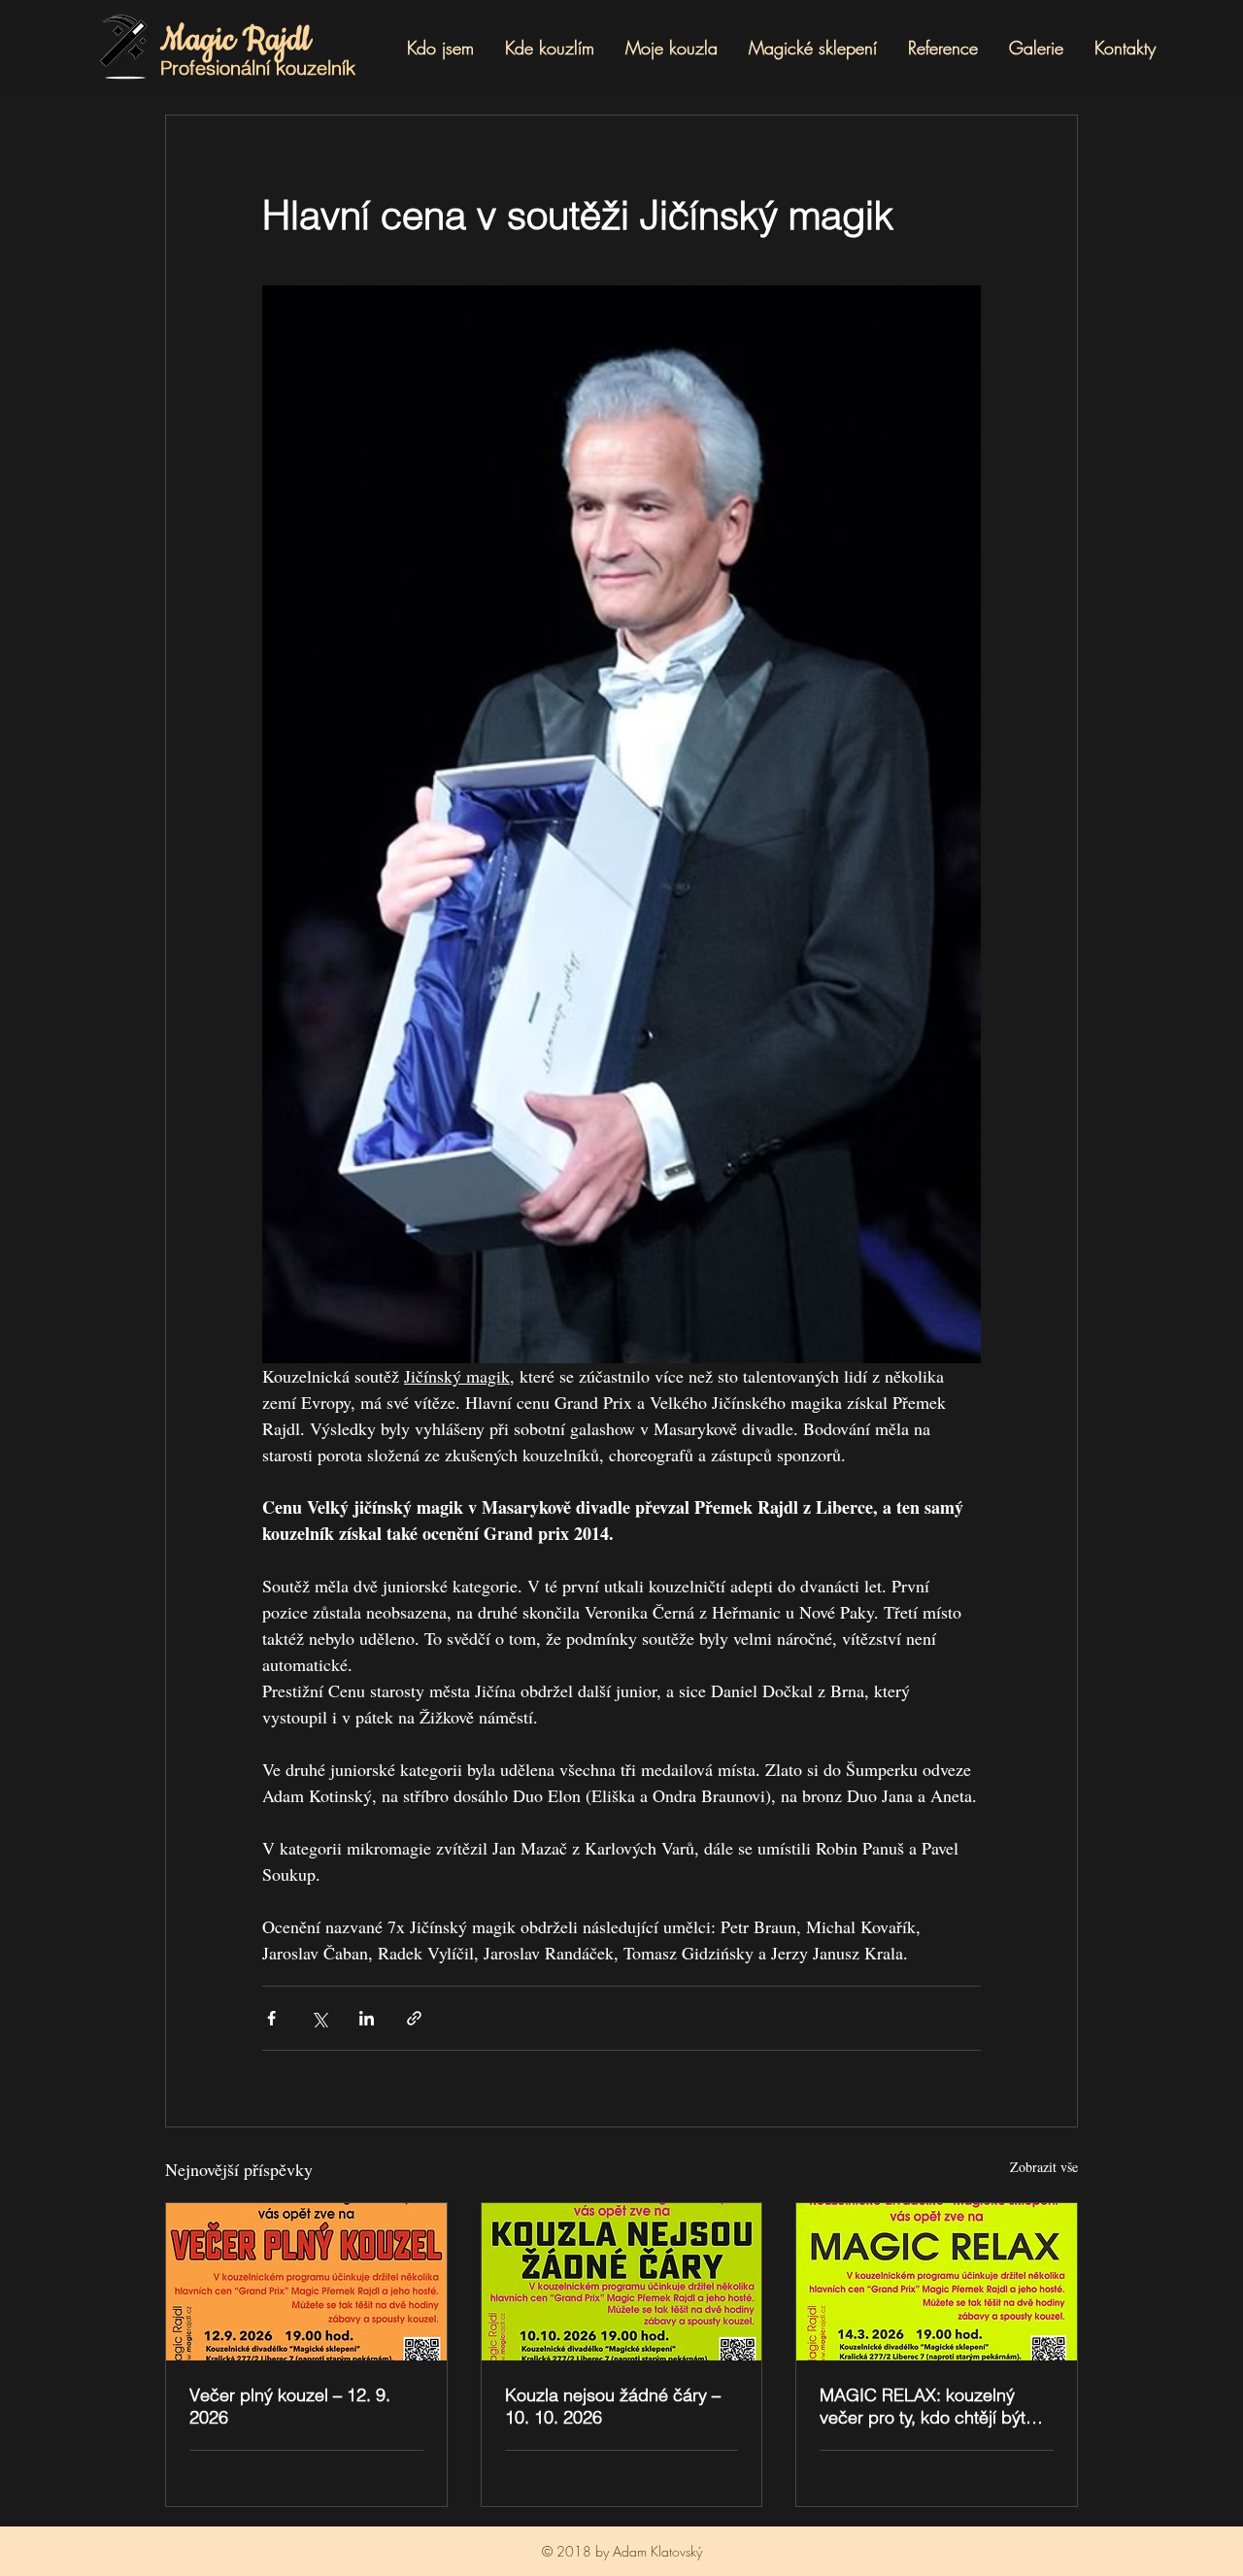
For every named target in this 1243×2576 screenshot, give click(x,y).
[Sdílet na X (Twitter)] (319, 2018)
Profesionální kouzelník (258, 67)
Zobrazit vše (1044, 2167)
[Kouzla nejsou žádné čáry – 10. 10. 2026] (622, 2282)
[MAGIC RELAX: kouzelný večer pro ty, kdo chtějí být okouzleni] (937, 2282)
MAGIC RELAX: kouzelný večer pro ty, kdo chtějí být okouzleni (923, 2406)
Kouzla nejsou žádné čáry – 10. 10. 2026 (613, 2406)
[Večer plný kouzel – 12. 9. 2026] (306, 2282)
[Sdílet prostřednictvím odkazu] (414, 2018)
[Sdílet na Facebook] (271, 2018)
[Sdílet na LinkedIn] (367, 2018)
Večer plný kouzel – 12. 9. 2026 (290, 2406)
